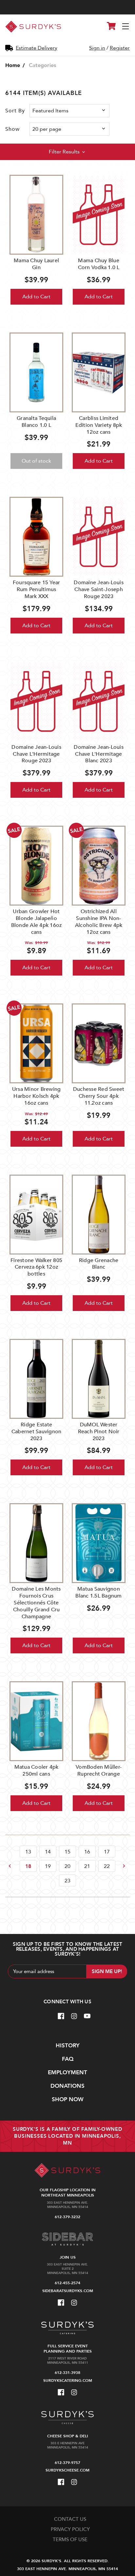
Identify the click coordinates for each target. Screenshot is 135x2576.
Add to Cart (36, 297)
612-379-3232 (67, 2217)
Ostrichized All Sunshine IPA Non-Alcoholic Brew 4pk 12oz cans (99, 922)
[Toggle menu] (126, 27)
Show (12, 129)
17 (107, 1852)
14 (48, 1852)
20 (67, 1866)
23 (67, 1881)
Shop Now (68, 2099)
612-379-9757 (67, 2463)
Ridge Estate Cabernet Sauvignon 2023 (37, 1432)
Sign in (97, 48)
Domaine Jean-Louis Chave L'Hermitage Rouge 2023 (36, 754)
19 (48, 1866)
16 (87, 1852)
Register (120, 48)
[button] (67, 152)
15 (67, 1852)
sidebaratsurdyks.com (68, 2291)
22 (107, 1866)
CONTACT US (70, 2519)
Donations (67, 2086)
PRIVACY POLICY (70, 2529)
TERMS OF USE (70, 2540)
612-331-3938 (67, 2373)
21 (87, 1866)
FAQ (68, 2059)
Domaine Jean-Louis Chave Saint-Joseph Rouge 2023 (99, 589)
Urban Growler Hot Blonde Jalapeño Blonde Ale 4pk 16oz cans (37, 922)
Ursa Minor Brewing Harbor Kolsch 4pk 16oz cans (37, 1096)
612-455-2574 (67, 2283)
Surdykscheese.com (67, 2470)
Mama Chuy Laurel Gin (36, 264)
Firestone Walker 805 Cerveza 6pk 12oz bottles (36, 1267)
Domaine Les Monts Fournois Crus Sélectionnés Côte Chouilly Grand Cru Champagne (36, 1603)
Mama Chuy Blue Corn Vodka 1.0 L (99, 264)
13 (28, 1852)
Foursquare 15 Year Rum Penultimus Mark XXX (37, 589)
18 (28, 1866)
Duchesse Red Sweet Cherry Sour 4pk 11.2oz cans (99, 1096)
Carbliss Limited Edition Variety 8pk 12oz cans (99, 425)
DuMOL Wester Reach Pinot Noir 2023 (99, 1432)
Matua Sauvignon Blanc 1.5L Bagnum (98, 1592)
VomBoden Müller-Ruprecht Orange (99, 1771)
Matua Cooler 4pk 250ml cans (37, 1771)
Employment (67, 2072)
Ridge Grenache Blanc (99, 1264)
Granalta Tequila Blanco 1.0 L (36, 422)
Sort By (15, 111)
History (68, 2046)
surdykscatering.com (68, 2380)
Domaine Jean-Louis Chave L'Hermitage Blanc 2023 (99, 754)
